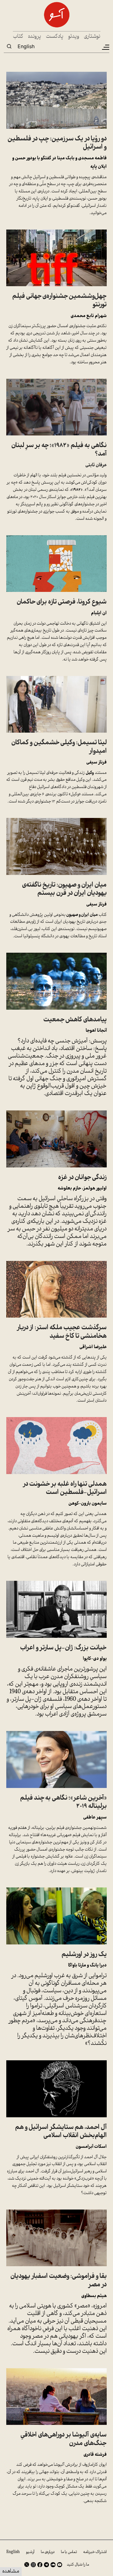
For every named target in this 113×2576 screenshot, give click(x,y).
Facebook (40, 2565)
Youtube (60, 2565)
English (26, 46)
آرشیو (30, 2552)
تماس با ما (69, 2552)
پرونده (35, 37)
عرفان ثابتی (96, 465)
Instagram (33, 2565)
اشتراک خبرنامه (95, 2552)
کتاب (18, 37)
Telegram (46, 2565)
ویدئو (74, 37)
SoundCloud (53, 2565)
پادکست (55, 37)
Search (9, 46)
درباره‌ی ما (48, 2552)
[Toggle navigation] (105, 47)
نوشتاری (92, 37)
